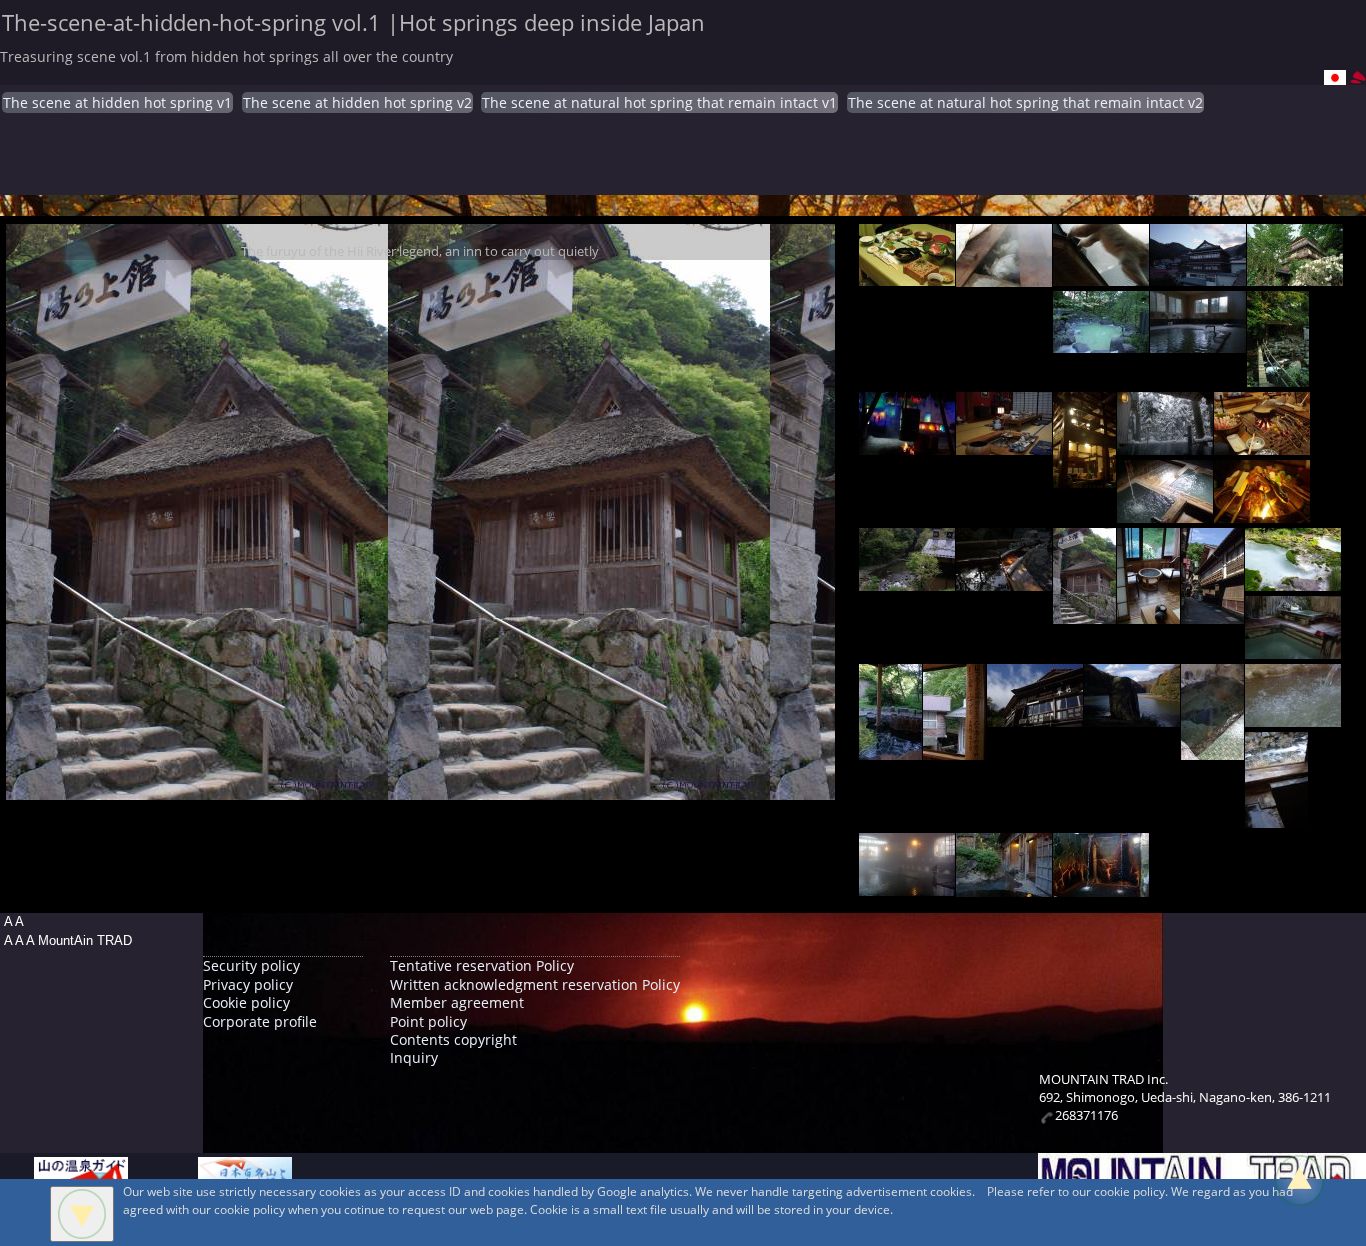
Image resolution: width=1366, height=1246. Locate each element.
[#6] (1198, 342)
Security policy (251, 965)
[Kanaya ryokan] (907, 885)
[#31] (1101, 886)
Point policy (428, 1021)
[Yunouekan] (1084, 613)
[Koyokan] (1101, 342)
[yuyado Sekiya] (1165, 444)
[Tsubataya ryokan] (1212, 613)
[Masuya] (1198, 275)
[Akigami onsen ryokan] (907, 444)
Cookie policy (246, 1002)
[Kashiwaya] (1295, 275)
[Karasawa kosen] (1293, 580)
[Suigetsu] (1035, 716)
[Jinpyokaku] (1004, 886)
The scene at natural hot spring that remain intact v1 (659, 103)
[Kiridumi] (954, 749)
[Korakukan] (1101, 275)
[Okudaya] (907, 275)
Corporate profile (260, 1021)
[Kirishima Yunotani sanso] (1165, 512)
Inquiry (414, 1057)
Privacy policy (248, 984)
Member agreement (457, 1002)
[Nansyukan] (1004, 276)
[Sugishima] (1084, 477)
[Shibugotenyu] (1293, 648)
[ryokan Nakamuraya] (1293, 716)
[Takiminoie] (1262, 444)
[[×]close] (82, 1214)
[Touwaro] (1212, 749)
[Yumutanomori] (1004, 580)
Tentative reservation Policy (482, 965)
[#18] (1148, 613)
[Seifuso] (1262, 512)
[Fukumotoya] (907, 580)
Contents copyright (453, 1039)
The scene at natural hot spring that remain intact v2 (1025, 103)
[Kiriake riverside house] (890, 749)
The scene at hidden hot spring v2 (357, 103)
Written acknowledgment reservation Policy (535, 984)
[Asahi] (1278, 376)
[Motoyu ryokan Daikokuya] (1276, 817)
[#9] (1004, 444)
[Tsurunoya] (1132, 716)
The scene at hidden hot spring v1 (117, 103)
